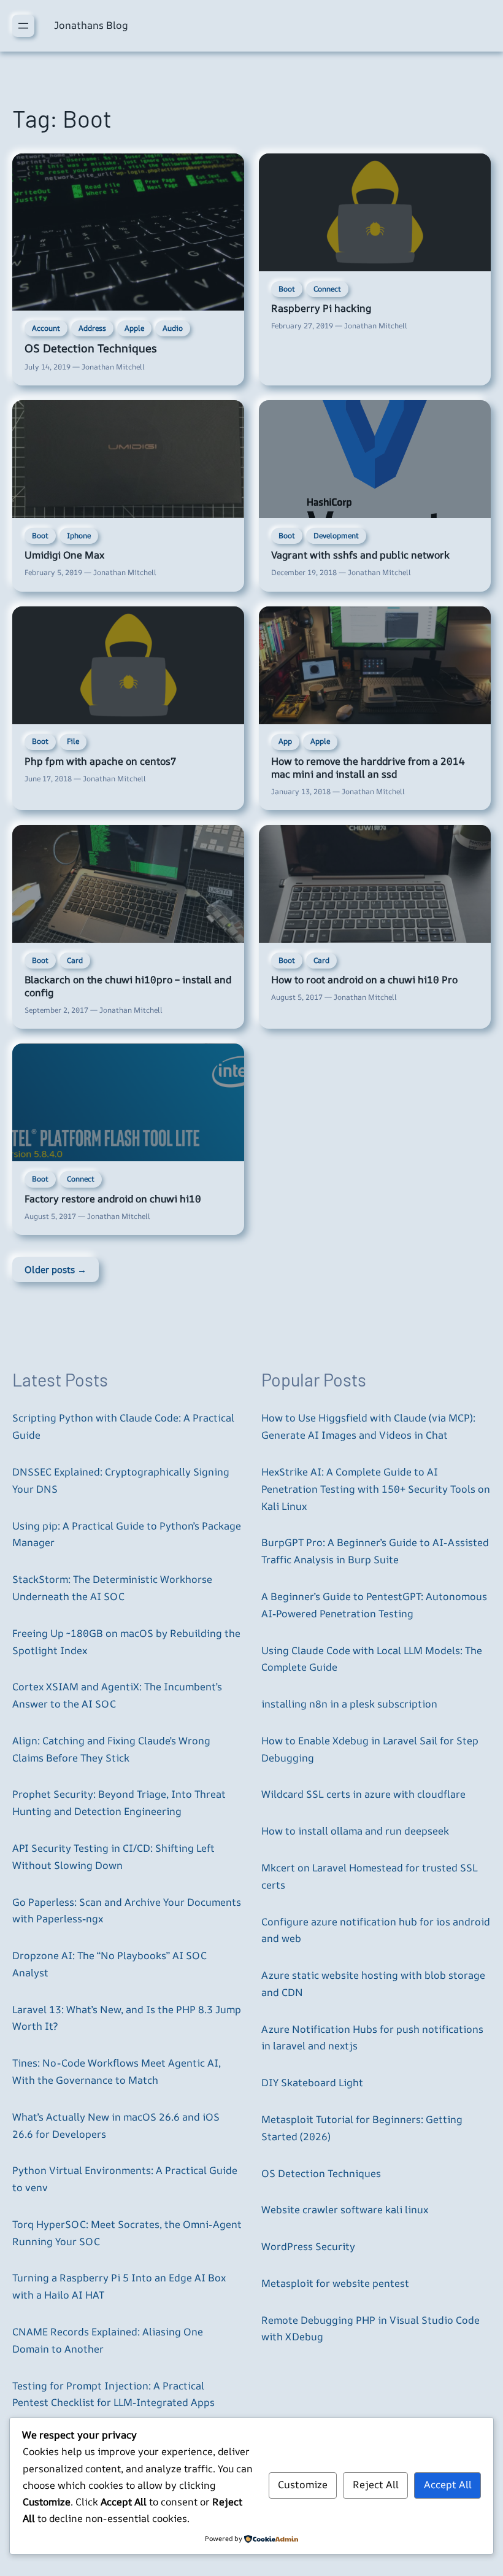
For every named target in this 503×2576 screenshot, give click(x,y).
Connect (327, 289)
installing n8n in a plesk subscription (349, 1704)
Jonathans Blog (91, 25)
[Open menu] (23, 26)
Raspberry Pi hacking (321, 308)
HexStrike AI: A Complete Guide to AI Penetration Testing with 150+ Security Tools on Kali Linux (376, 1489)
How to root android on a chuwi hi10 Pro (364, 980)
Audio (173, 328)
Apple (134, 328)
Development (336, 536)
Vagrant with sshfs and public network (360, 555)
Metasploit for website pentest (335, 2283)
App (285, 741)
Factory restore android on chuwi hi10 (113, 1199)
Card (75, 960)
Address (92, 328)
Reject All (376, 2485)
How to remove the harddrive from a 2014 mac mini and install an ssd (368, 768)
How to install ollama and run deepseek (355, 1831)
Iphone (79, 536)
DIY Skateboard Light (312, 2083)
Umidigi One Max (64, 555)
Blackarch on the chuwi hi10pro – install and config (128, 986)
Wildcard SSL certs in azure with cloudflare (363, 1794)
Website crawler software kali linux (345, 2210)
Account (46, 328)
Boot (287, 289)
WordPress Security (308, 2246)
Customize (303, 2485)
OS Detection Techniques (91, 348)
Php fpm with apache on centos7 (100, 761)
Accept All (448, 2485)
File (73, 741)
